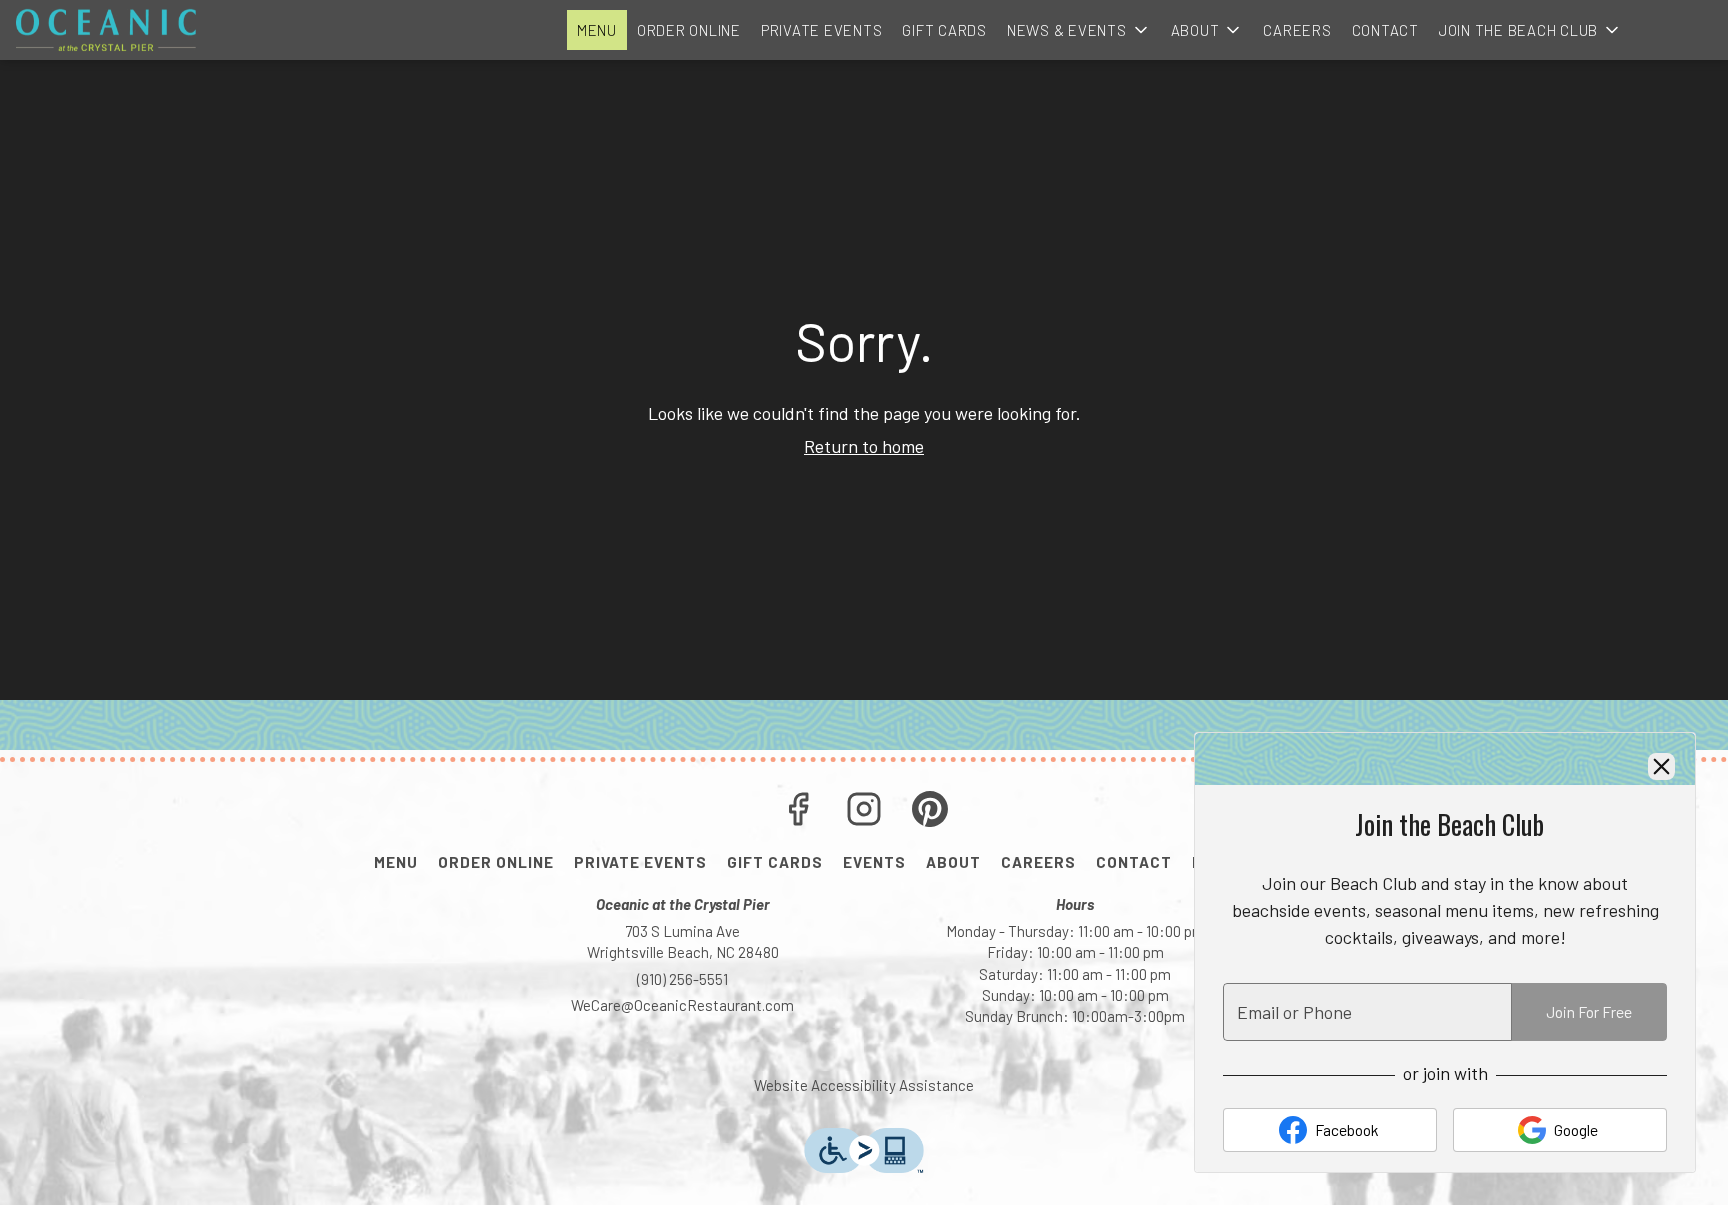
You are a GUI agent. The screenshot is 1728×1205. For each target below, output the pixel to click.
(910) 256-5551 (682, 979)
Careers (1297, 30)
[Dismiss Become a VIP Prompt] (1661, 766)
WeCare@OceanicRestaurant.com (682, 1005)
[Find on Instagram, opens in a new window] (864, 812)
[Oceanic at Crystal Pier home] (106, 30)
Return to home (864, 446)
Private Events (822, 30)
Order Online (689, 30)
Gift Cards (944, 30)
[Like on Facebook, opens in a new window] (798, 812)
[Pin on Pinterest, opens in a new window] (930, 812)
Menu (597, 30)
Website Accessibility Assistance (864, 1085)
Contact (1385, 30)
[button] (1079, 30)
